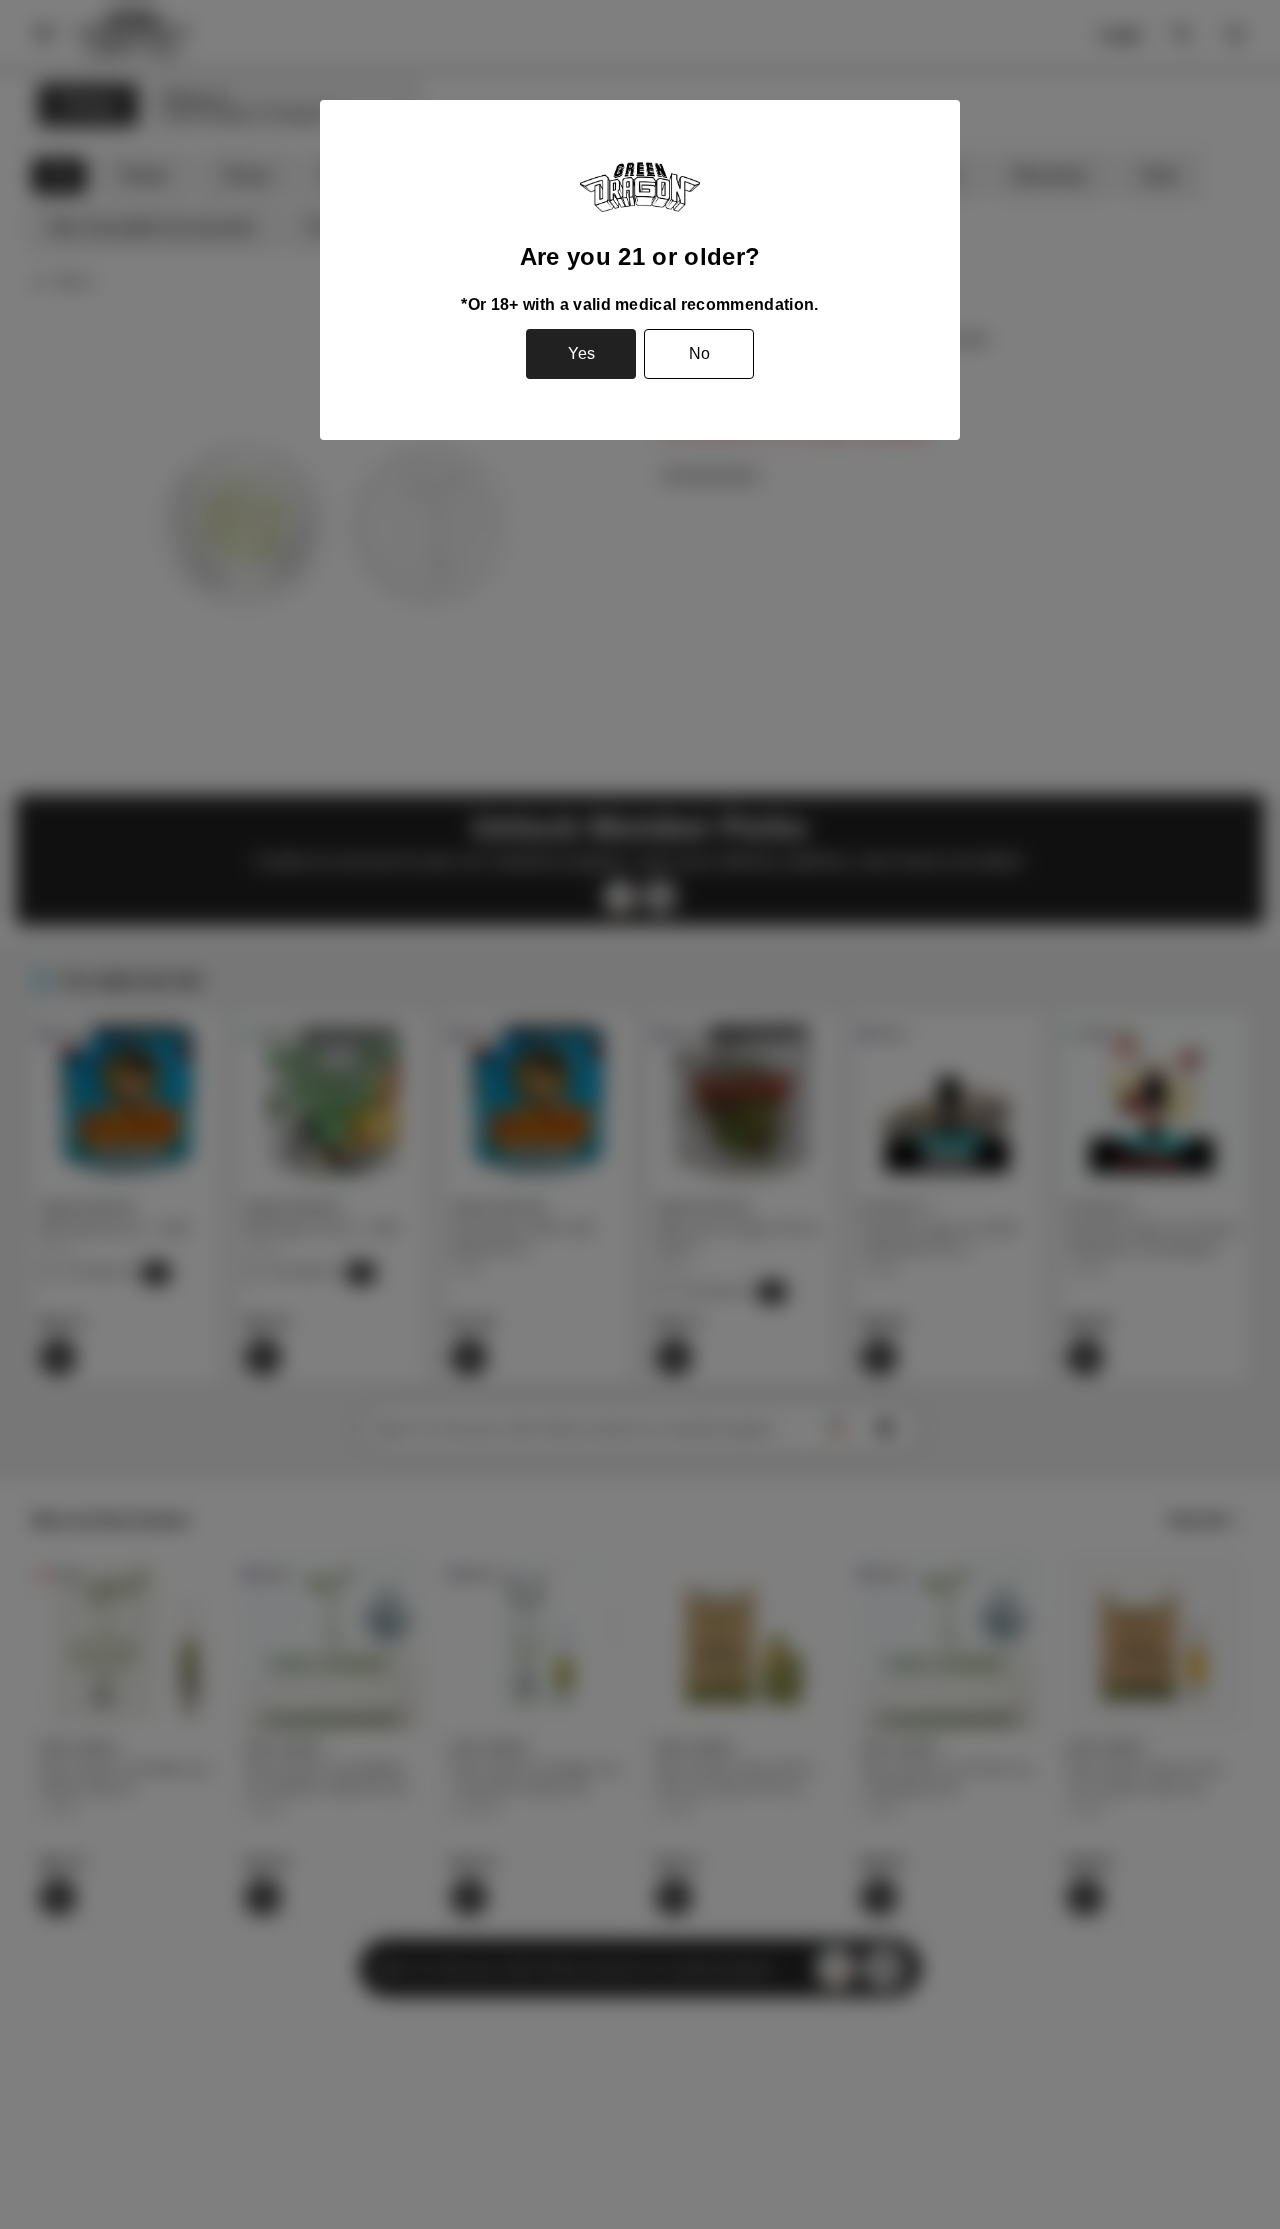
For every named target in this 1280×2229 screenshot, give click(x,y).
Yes (581, 353)
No (699, 353)
